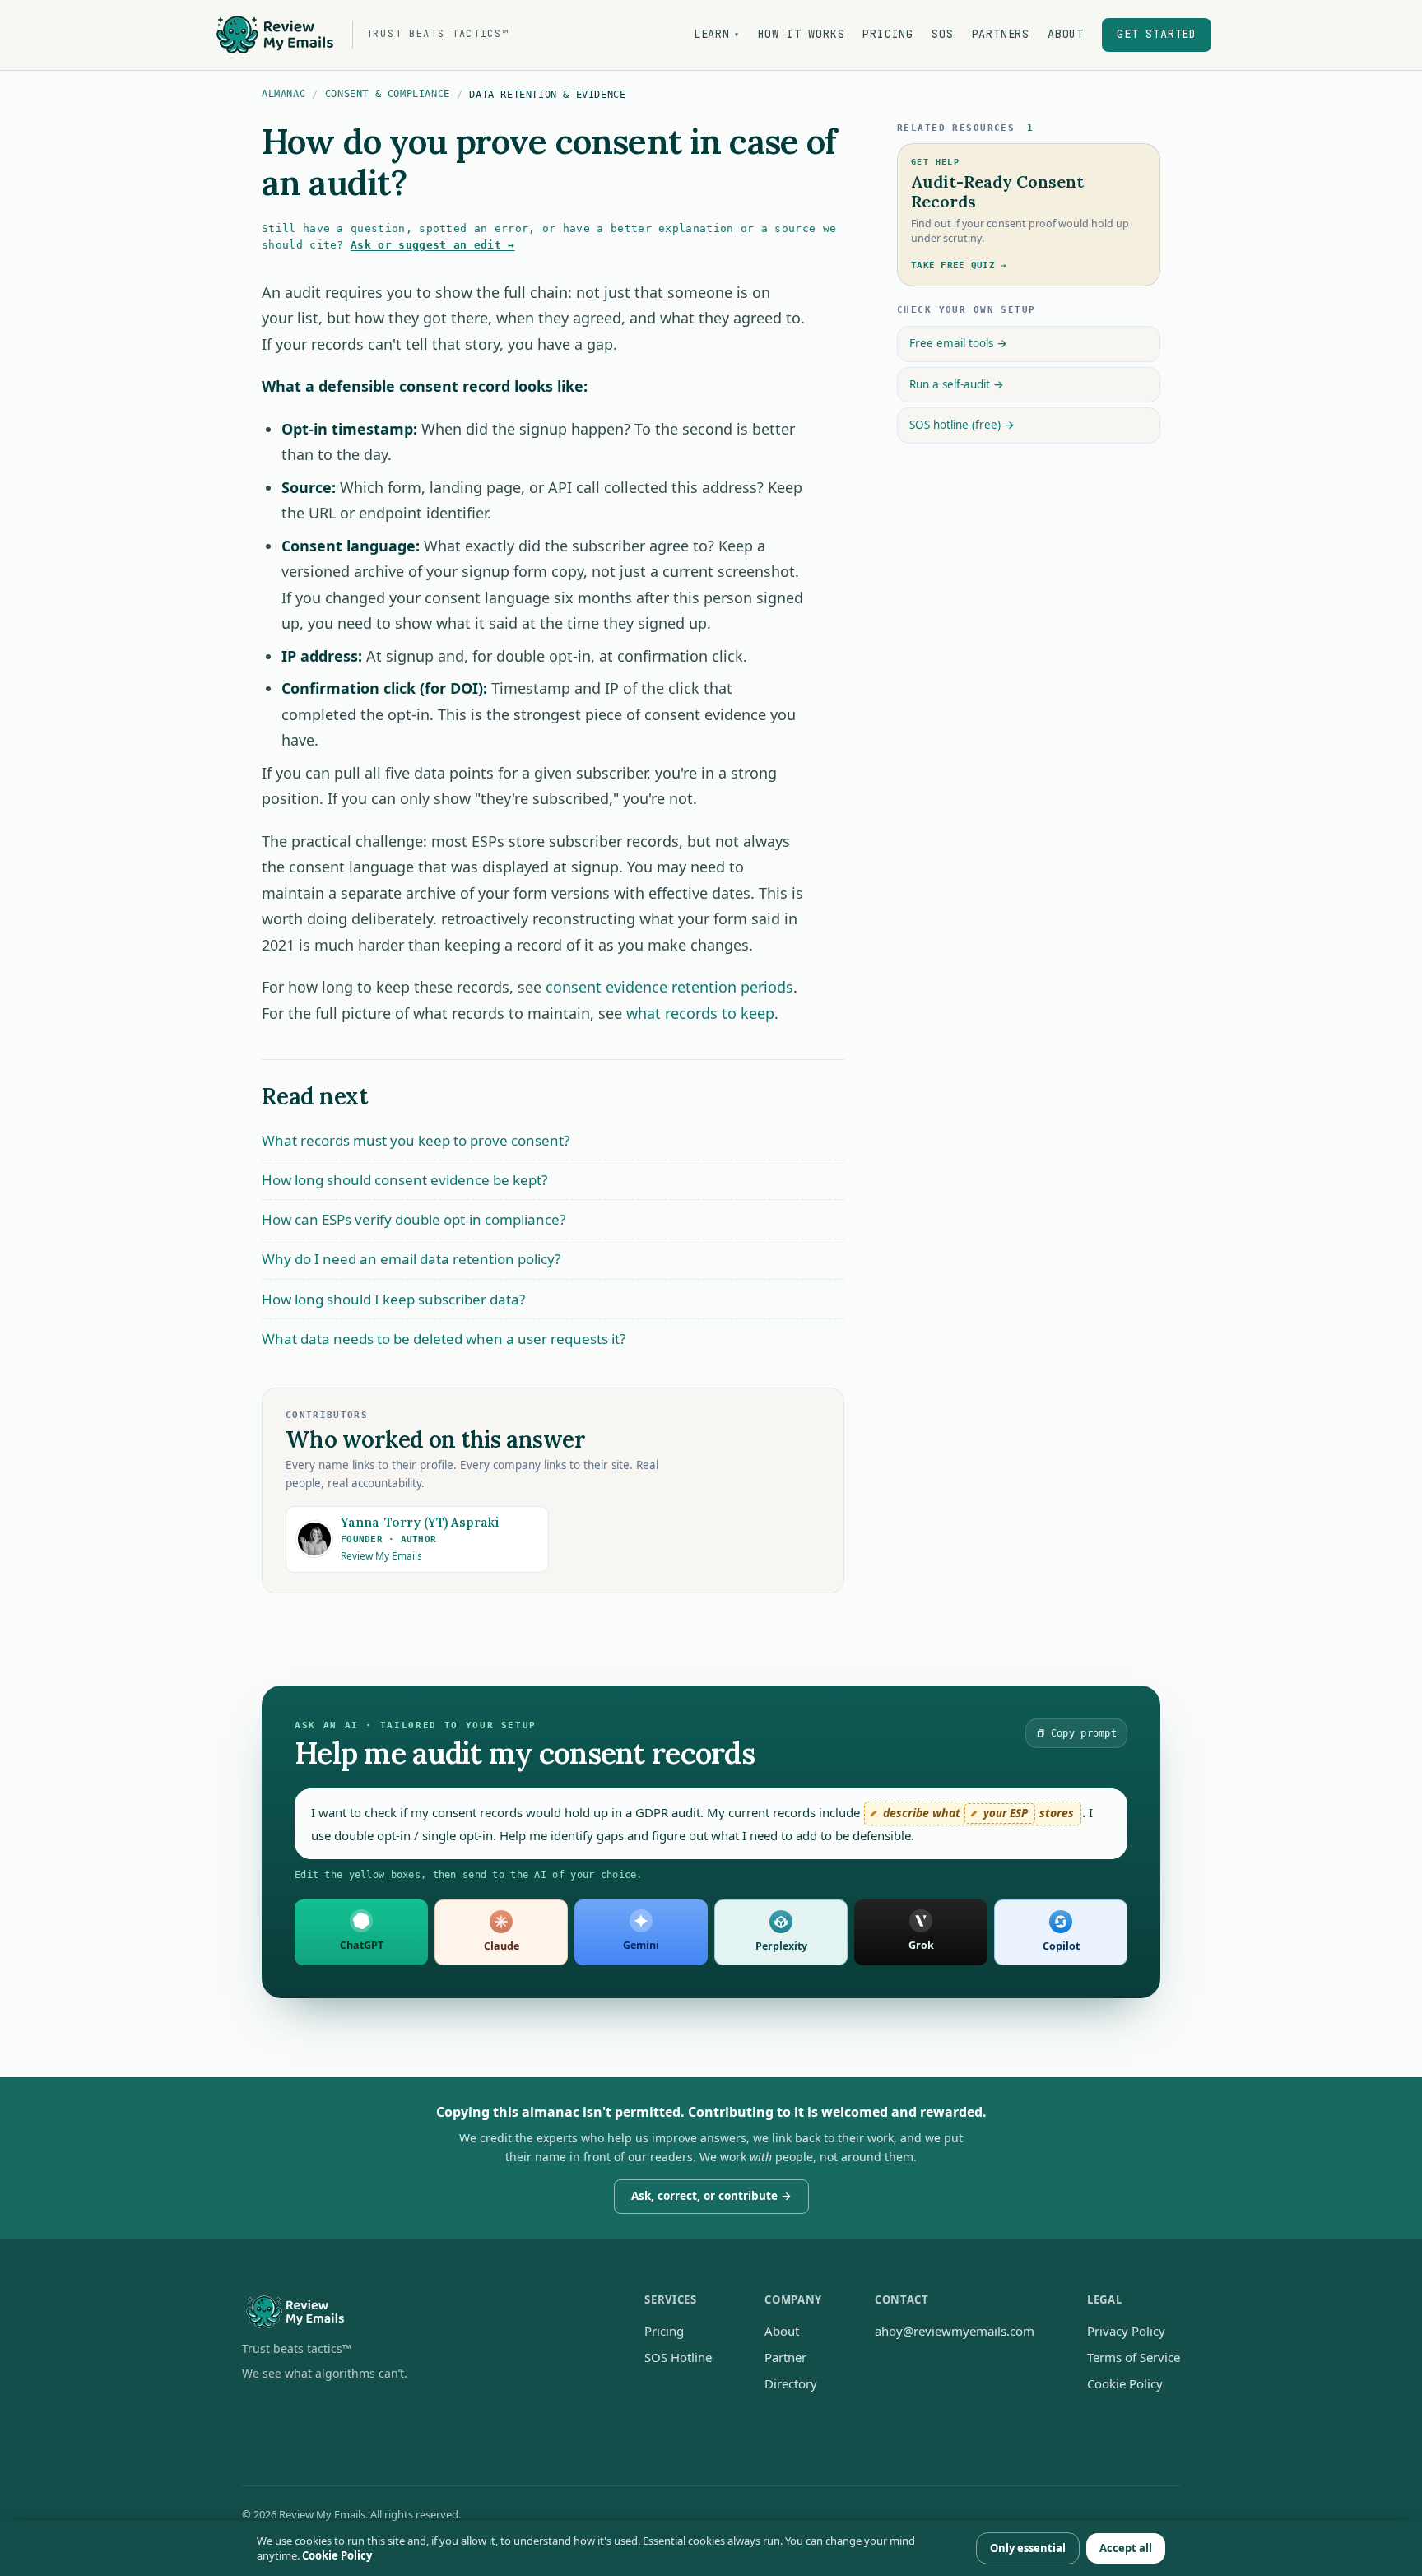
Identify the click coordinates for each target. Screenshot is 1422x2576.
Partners (1001, 34)
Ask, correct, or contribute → (711, 2196)
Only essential (1028, 2548)
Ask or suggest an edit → (433, 245)
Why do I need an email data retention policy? (411, 1259)
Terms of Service (1134, 2357)
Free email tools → (958, 343)
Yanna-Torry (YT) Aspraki (420, 1522)
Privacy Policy (1126, 2331)
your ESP (1006, 1813)
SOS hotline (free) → (962, 425)
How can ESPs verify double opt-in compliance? (414, 1219)
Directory (791, 2383)
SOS (942, 34)
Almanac (283, 94)
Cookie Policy (1125, 2383)
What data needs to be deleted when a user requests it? (444, 1339)
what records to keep (700, 1013)
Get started (1157, 34)
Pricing (888, 34)
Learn (717, 34)
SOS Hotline (678, 2357)
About (1066, 34)
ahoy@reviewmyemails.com (955, 2331)
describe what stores (978, 1813)
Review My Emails (381, 1556)
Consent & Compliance (388, 94)
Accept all (1126, 2548)
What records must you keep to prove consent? (416, 1140)
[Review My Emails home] (417, 2312)
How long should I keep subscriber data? (393, 1299)
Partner (785, 2357)
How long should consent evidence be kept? (404, 1180)
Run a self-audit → (957, 384)
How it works (802, 34)
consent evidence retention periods (669, 987)
